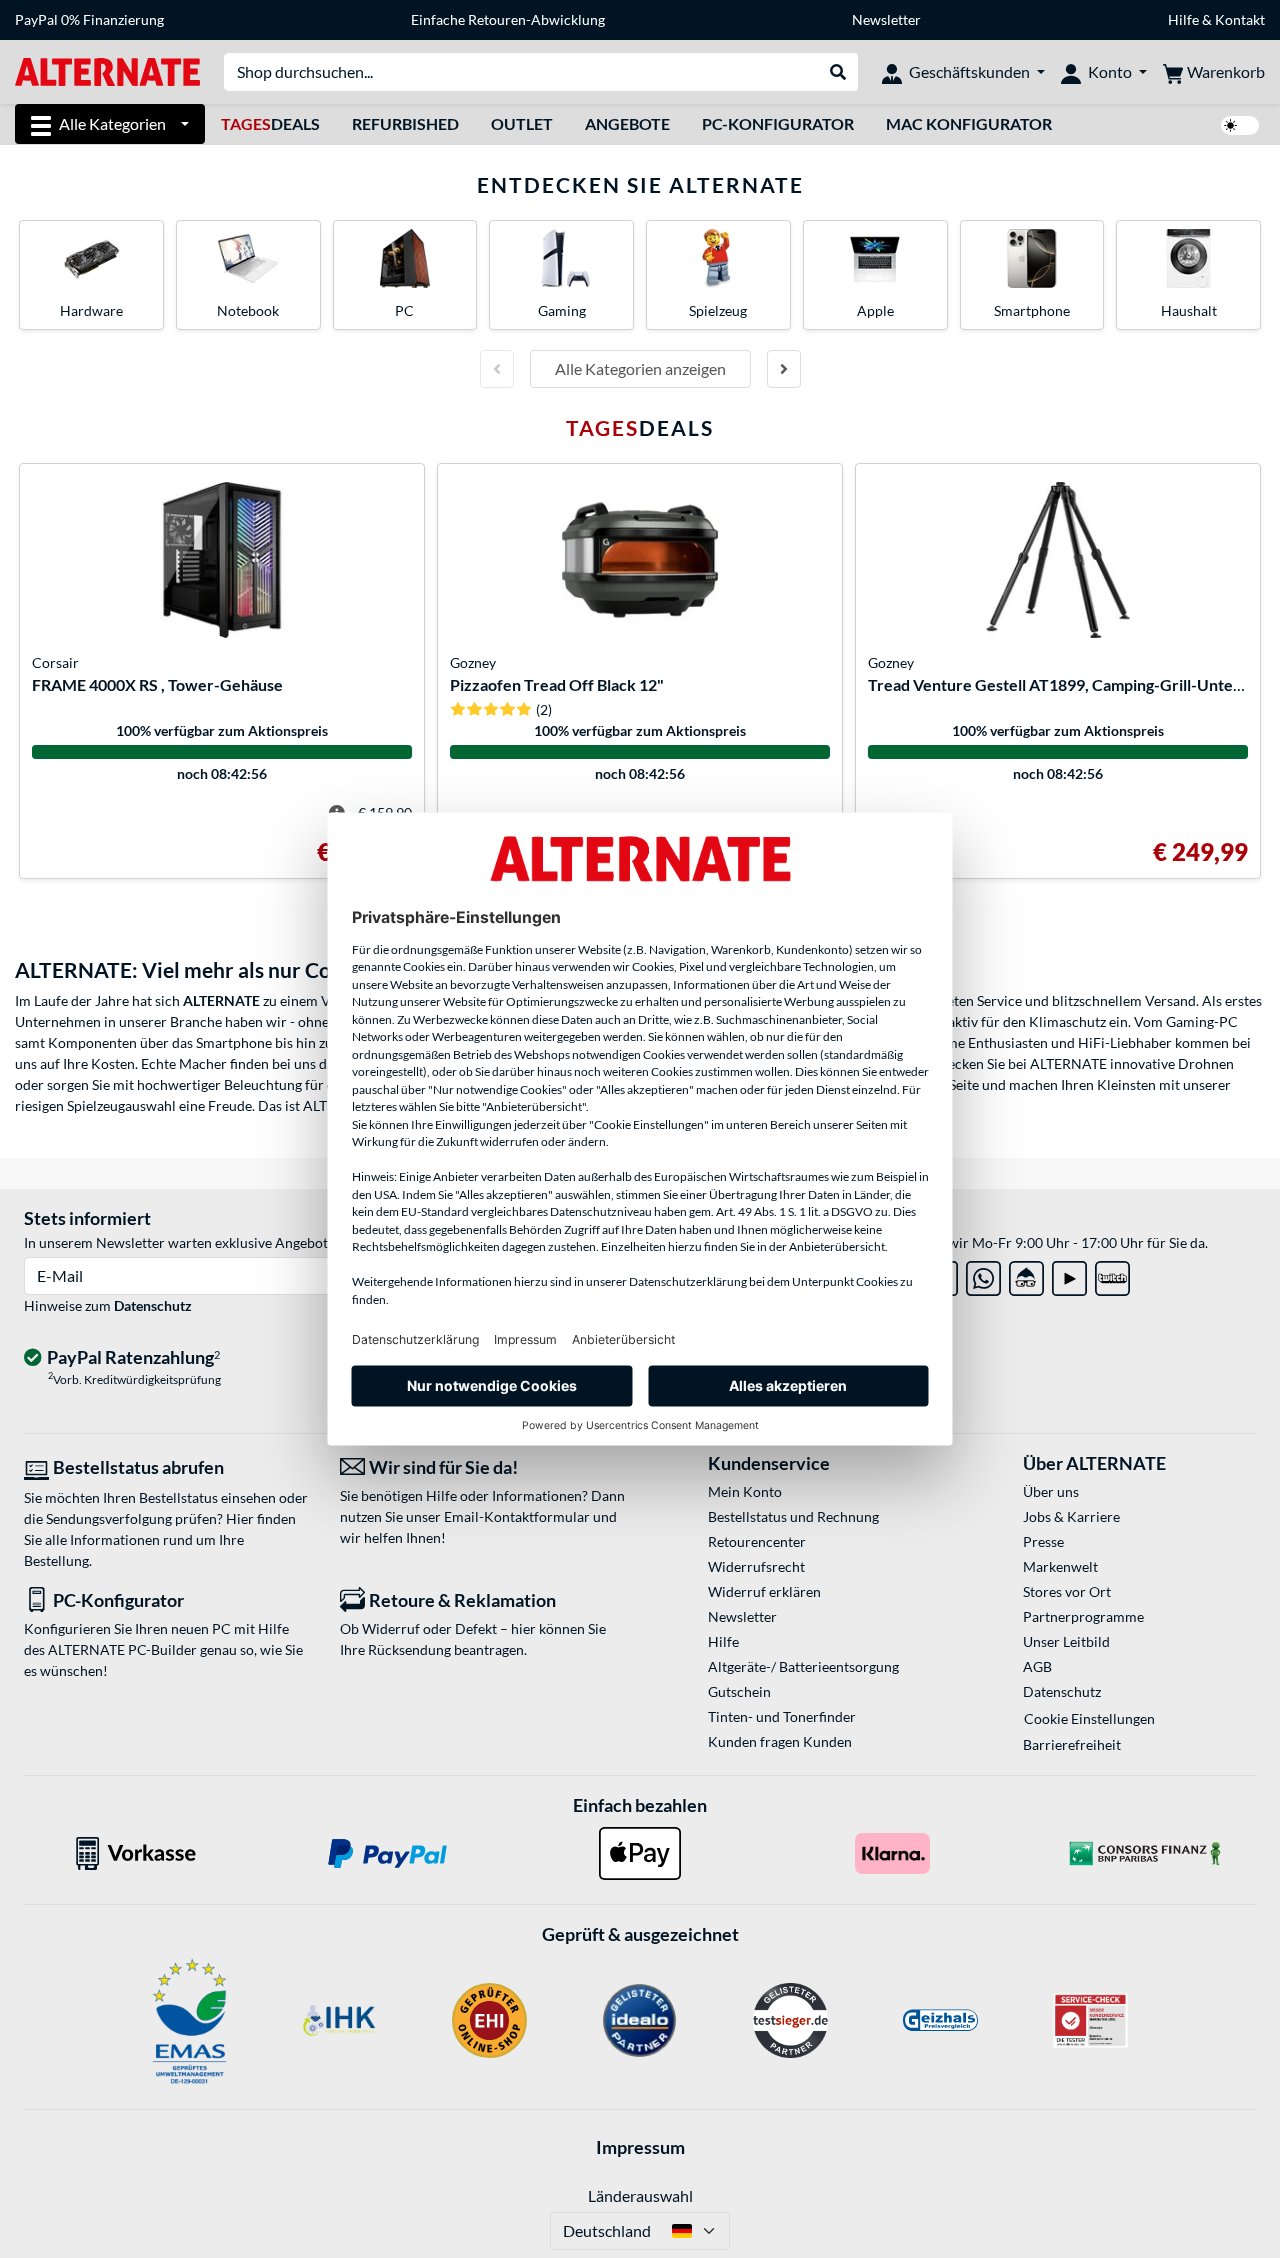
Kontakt (1240, 19)
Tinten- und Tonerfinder (782, 1716)
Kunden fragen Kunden (780, 1741)
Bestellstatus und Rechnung (793, 1516)
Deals (270, 123)
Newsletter (886, 19)
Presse (1043, 1541)
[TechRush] (1026, 1274)
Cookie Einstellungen (1089, 1718)
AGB (1037, 1666)
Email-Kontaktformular (517, 1516)
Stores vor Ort (1067, 1591)
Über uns (1051, 1491)
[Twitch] (1112, 1274)
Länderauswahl (640, 2195)
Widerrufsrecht (756, 1566)
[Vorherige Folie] (497, 369)
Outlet (522, 123)
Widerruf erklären (764, 1591)
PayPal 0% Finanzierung (89, 19)
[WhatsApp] (983, 1274)
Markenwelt (1060, 1566)
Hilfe (1183, 19)
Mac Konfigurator (969, 123)
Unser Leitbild (1066, 1641)
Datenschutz (153, 1305)
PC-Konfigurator (778, 123)
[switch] (1240, 125)
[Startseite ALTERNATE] (107, 70)
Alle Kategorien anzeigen (640, 368)
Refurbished (405, 123)
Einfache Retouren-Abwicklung (508, 19)
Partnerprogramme (1083, 1616)
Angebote (627, 123)
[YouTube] (1069, 1274)
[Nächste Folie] (784, 369)
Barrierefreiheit (1072, 1744)
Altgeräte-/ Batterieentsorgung (803, 1666)
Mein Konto (745, 1491)
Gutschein (739, 1691)
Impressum (640, 2147)
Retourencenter (757, 1541)
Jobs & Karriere (1071, 1516)
